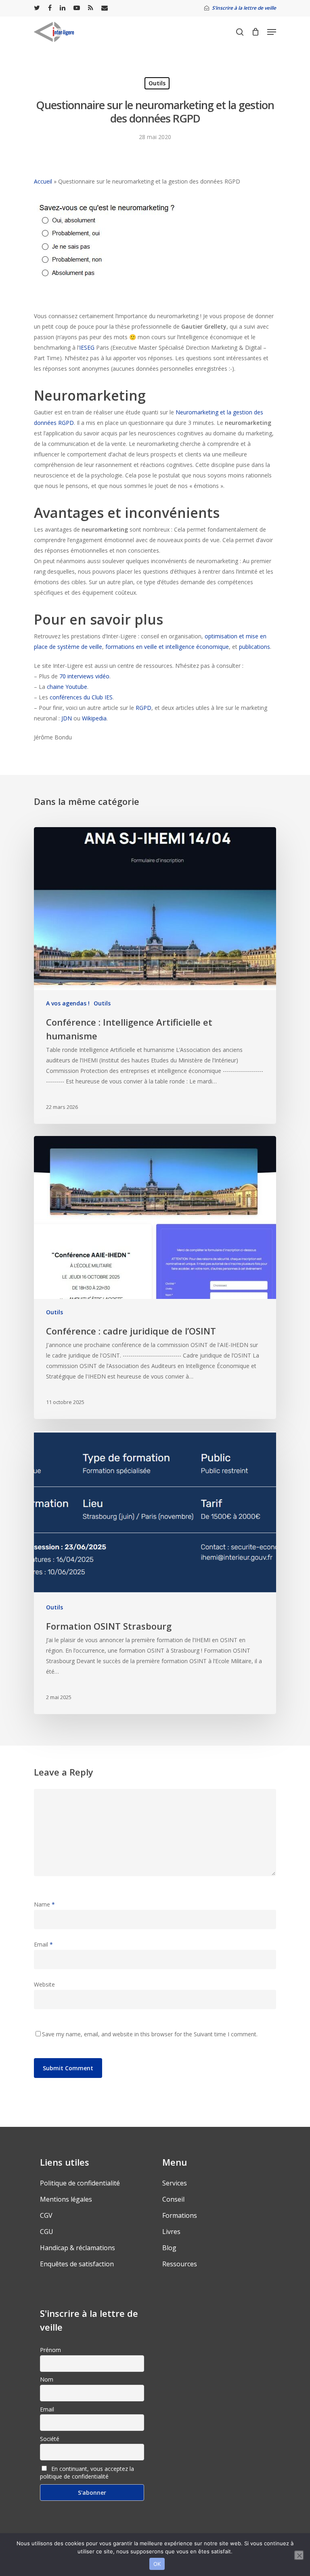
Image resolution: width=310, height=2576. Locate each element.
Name (44, 1904)
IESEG (87, 347)
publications (254, 647)
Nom (47, 2379)
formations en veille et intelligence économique (167, 647)
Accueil (43, 181)
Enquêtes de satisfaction (77, 2264)
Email (43, 1944)
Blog (169, 2248)
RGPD (143, 708)
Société (50, 2439)
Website (44, 1984)
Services (175, 2183)
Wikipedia (94, 718)
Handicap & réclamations (77, 2248)
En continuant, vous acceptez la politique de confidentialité (87, 2473)
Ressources (180, 2264)
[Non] (299, 2555)
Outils (157, 83)
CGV (46, 2215)
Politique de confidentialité (80, 2183)
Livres (171, 2232)
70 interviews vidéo (84, 676)
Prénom (50, 2350)
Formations (180, 2215)
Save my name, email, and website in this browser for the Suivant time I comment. (150, 2034)
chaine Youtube (67, 687)
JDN (67, 718)
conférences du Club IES (81, 697)
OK (157, 2564)
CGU (47, 2232)
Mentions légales (66, 2199)
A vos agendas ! (68, 1003)
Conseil (173, 2199)
